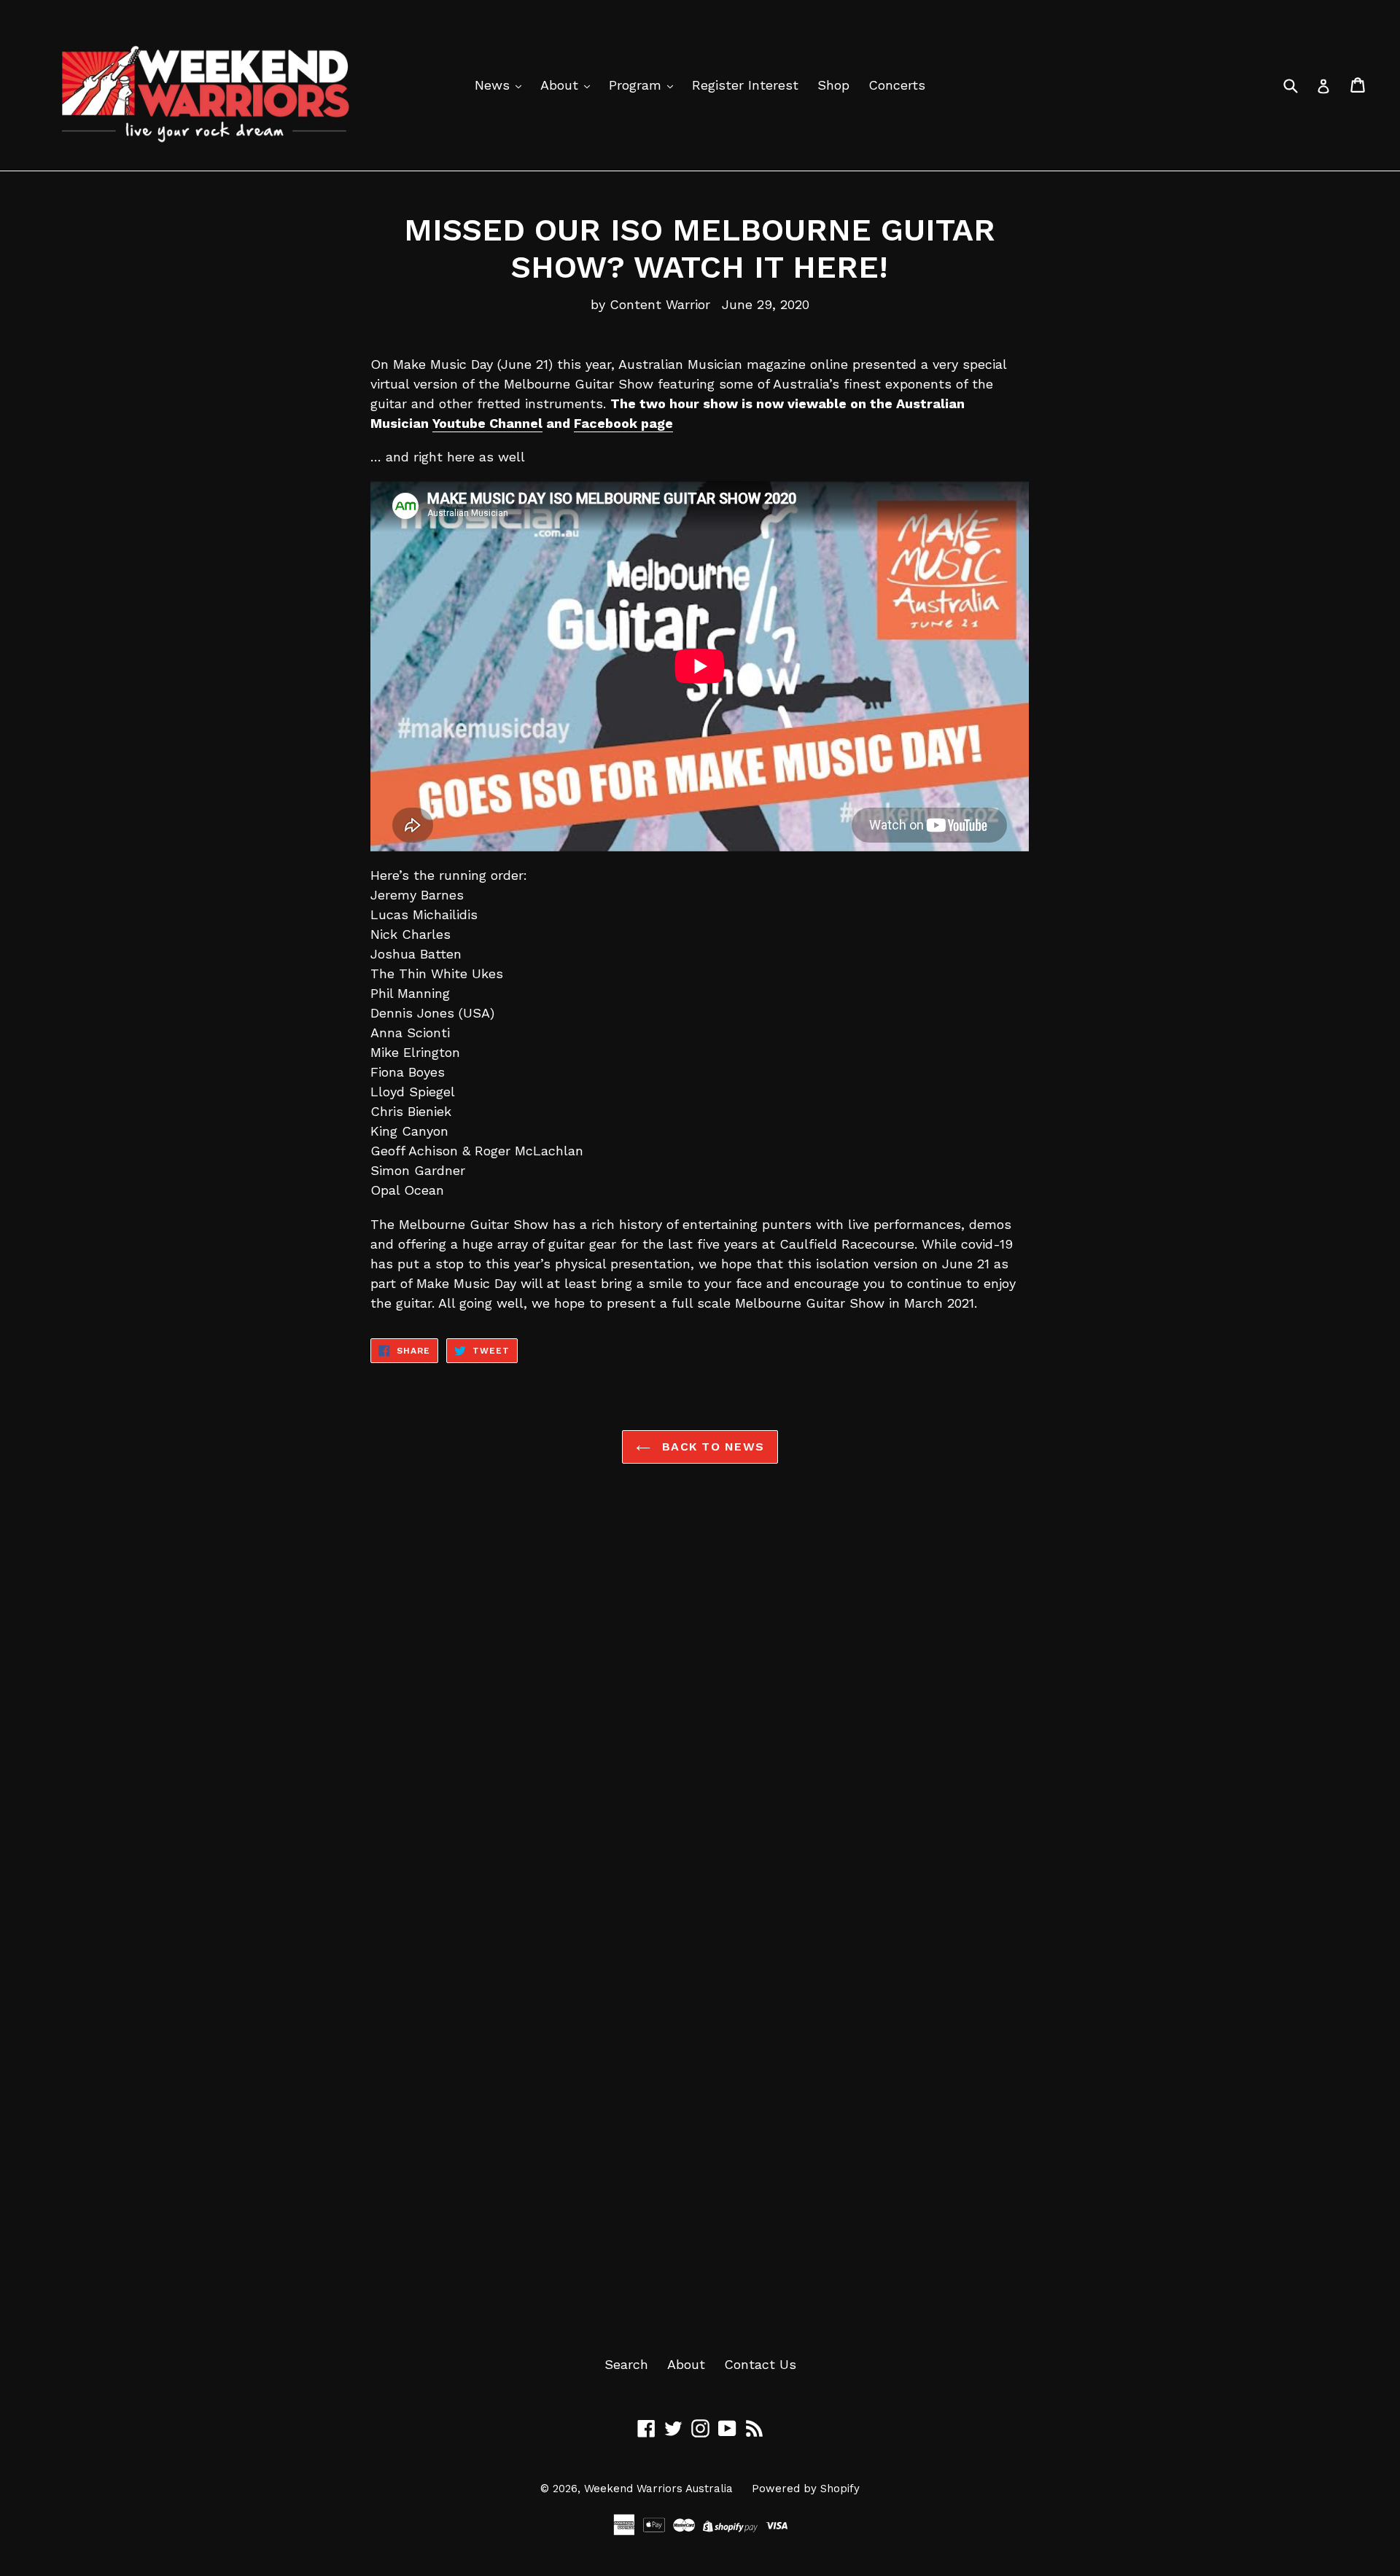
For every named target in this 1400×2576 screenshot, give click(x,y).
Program (637, 85)
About (561, 85)
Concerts (897, 85)
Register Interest (745, 85)
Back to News (711, 1447)
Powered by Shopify (806, 2489)
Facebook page (623, 423)
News (494, 85)
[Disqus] (700, 1706)
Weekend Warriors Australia (658, 2489)
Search (626, 2364)
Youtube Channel (487, 423)
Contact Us (760, 2364)
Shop (833, 85)
